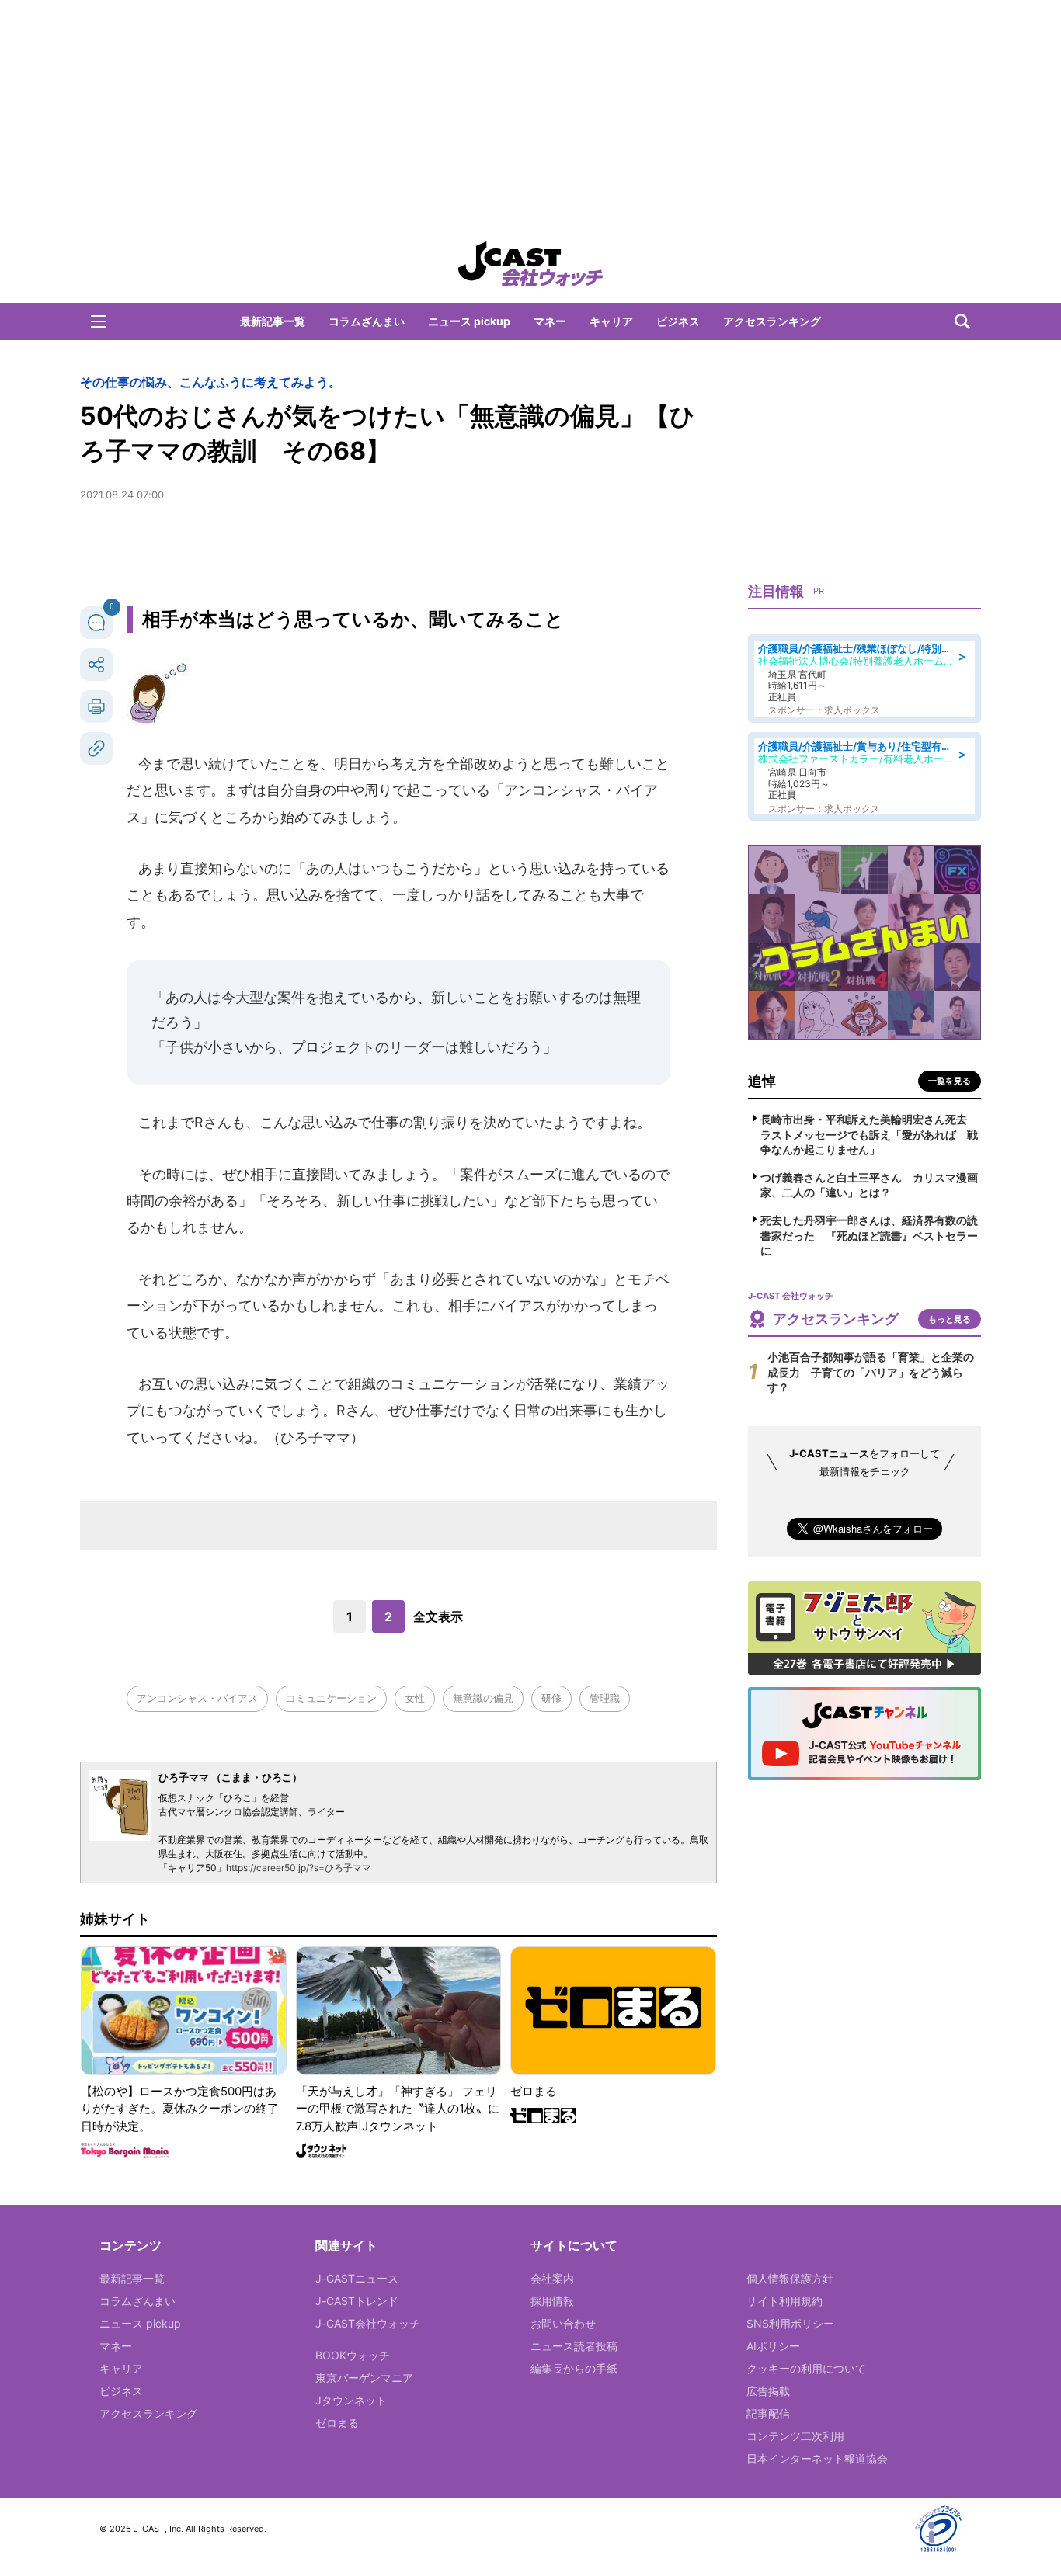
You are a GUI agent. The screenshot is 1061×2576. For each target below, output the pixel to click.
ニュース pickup (469, 321)
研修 (551, 1698)
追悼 (762, 1081)
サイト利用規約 (784, 2301)
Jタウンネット (351, 2400)
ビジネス (678, 321)
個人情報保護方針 (790, 2278)
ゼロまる (337, 2423)
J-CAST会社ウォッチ (368, 2323)
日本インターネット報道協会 (817, 2458)
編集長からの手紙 (574, 2368)
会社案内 (552, 2278)
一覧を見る (950, 1081)
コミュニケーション (331, 1698)
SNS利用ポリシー (790, 2323)
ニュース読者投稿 (574, 2346)
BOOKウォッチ (353, 2355)
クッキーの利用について (806, 2368)
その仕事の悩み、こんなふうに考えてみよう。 (210, 382)
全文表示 (438, 1616)
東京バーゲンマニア (364, 2378)
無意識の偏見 (483, 1698)
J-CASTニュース (357, 2278)
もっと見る (950, 1319)
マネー (550, 321)
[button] (99, 321)
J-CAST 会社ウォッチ (530, 264)
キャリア (611, 321)
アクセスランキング (772, 321)
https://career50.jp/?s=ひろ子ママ (299, 1868)
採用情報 (552, 2301)
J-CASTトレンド (357, 2301)
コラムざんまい (367, 321)
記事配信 (768, 2413)
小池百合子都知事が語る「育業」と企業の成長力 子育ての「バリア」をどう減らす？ (871, 1372)
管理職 (605, 1698)
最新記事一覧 (273, 321)
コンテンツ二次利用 (795, 2436)
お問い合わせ (563, 2323)
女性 (415, 1698)
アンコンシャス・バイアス (197, 1698)
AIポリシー (773, 2346)
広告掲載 (768, 2391)
